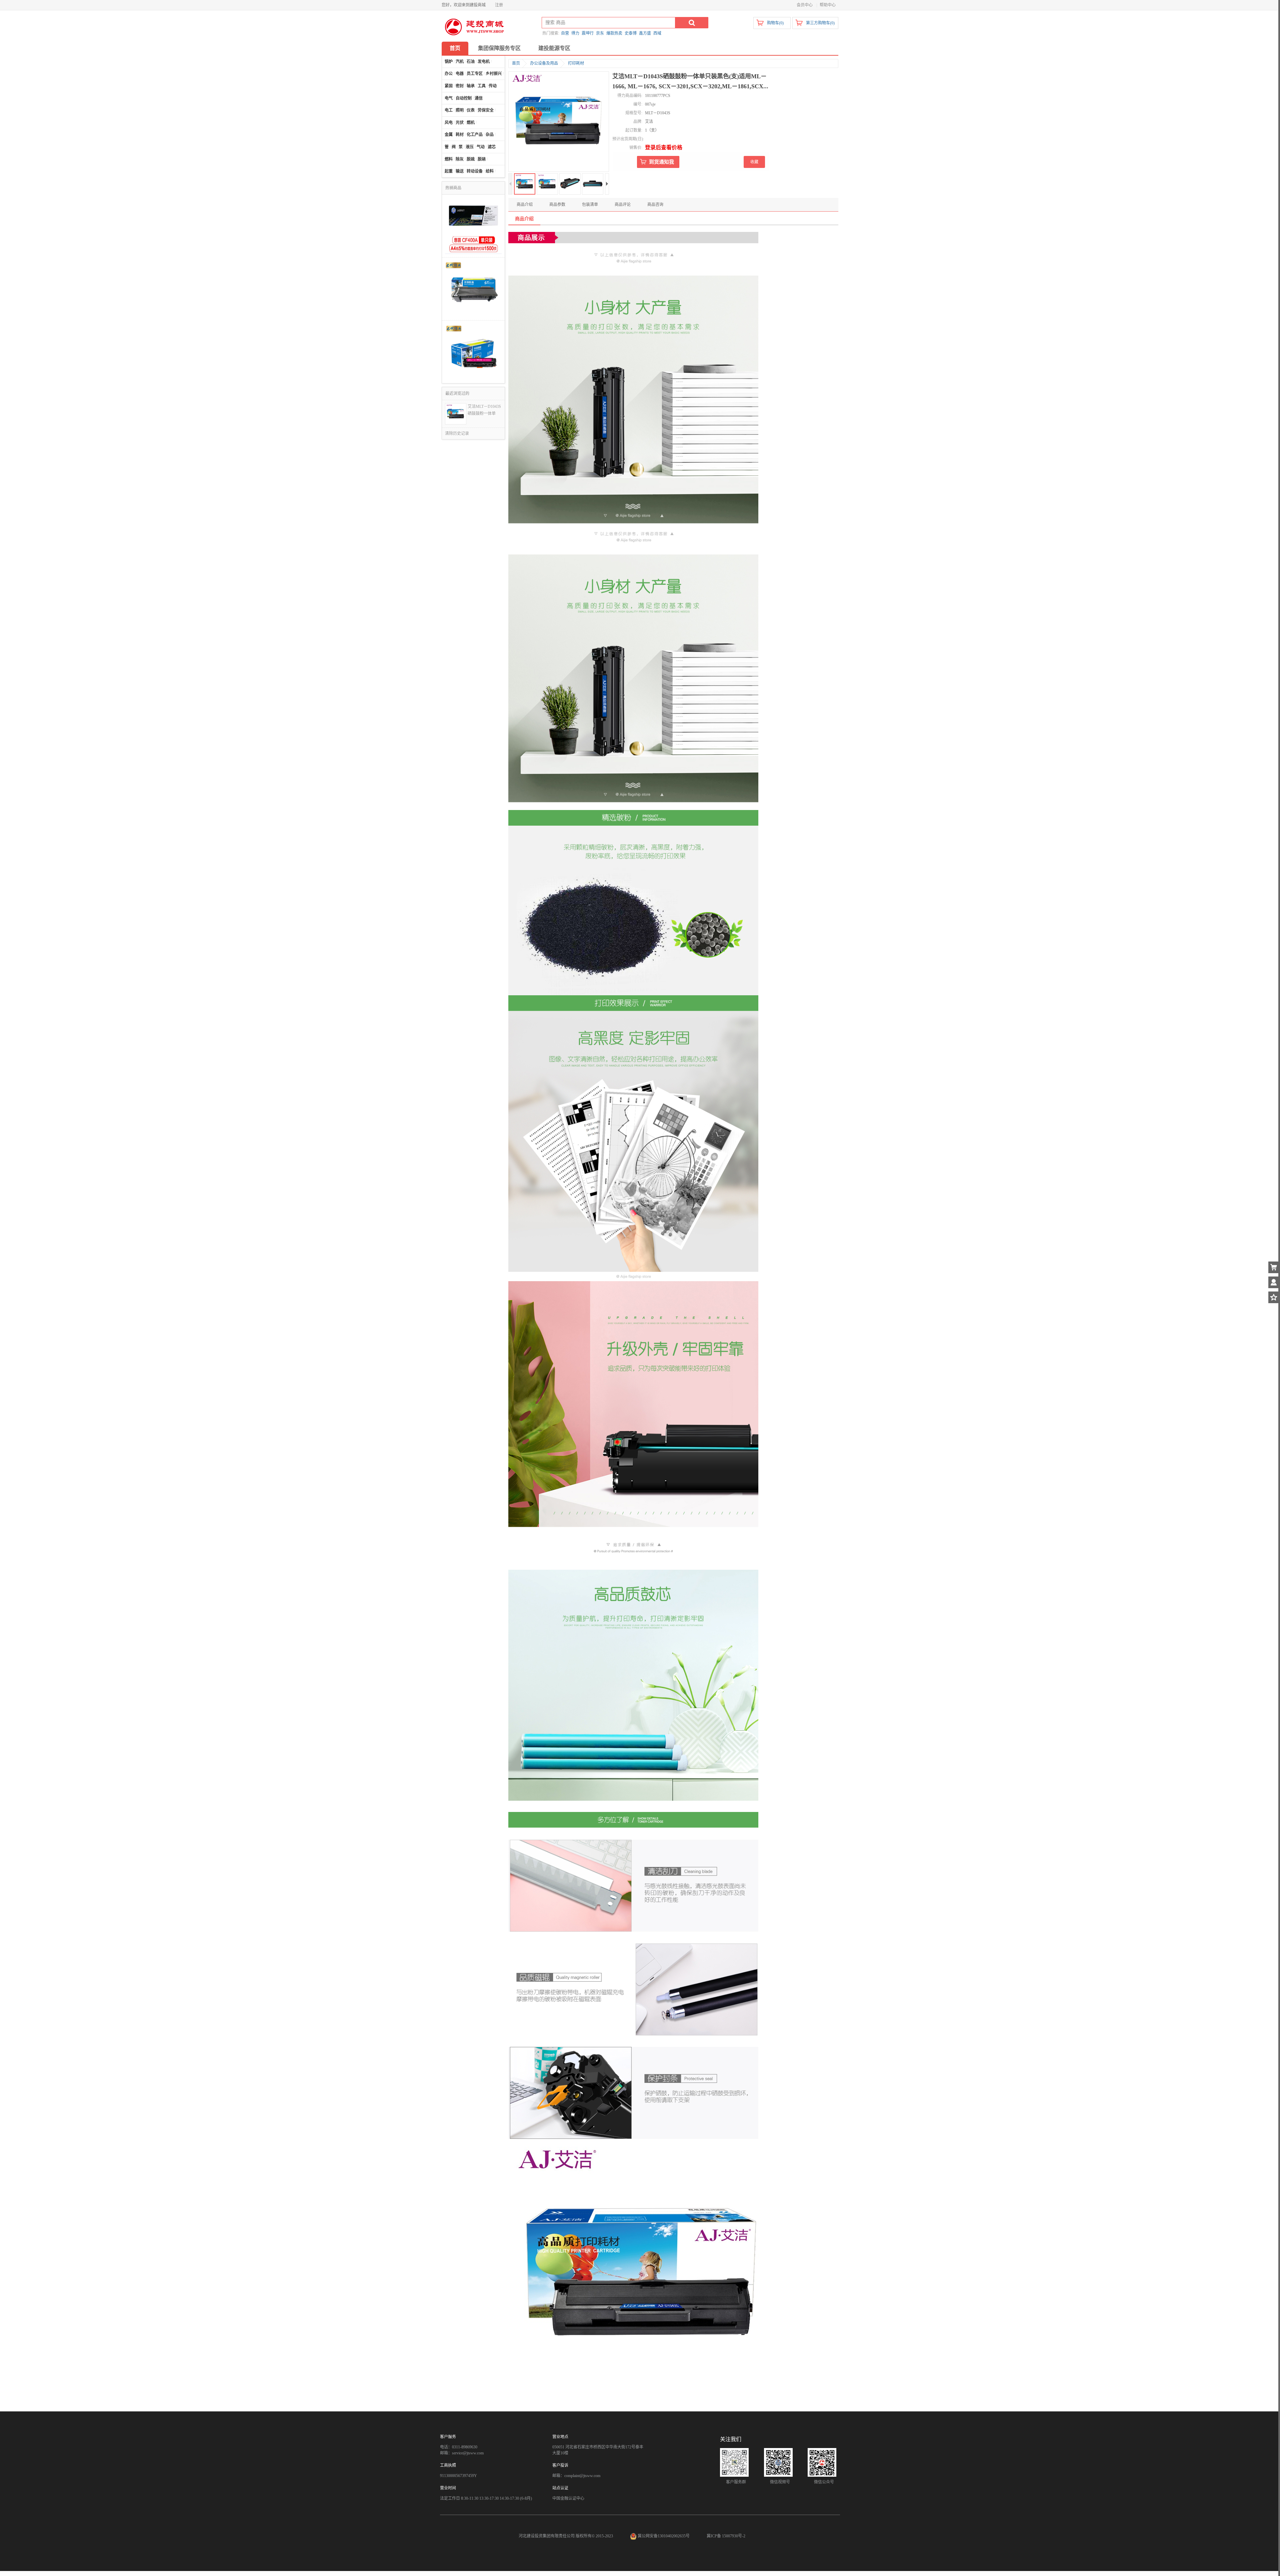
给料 (490, 171)
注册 (499, 5)
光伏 (460, 123)
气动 (481, 147)
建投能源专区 (554, 48)
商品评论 (623, 205)
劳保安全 (486, 110)
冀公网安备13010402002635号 (664, 2536)
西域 (657, 33)
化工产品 (475, 135)
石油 (471, 62)
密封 (460, 86)
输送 (460, 171)
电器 (460, 74)
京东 (600, 33)
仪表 (471, 110)
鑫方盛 (645, 33)
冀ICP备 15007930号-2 (726, 2536)
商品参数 (557, 205)
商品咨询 (655, 205)
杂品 (490, 135)
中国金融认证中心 (568, 2498)
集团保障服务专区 (499, 48)
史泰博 (631, 33)
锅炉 (449, 62)
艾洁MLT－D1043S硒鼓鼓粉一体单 (484, 410)
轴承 (471, 86)
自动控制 (464, 98)
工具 (482, 86)
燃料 (449, 159)
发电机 (484, 62)
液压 (470, 147)
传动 (493, 86)
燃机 (471, 123)
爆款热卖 (614, 33)
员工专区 (475, 74)
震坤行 (588, 33)
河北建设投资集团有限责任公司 (547, 2536)
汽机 (460, 62)
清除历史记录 (457, 433)
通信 (479, 98)
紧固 (449, 86)
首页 (455, 48)
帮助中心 (828, 5)
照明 (460, 110)
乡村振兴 (494, 74)
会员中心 (805, 5)
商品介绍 (525, 205)
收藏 (754, 162)
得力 (575, 33)
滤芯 (492, 147)
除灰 (460, 159)
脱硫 (471, 159)
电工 (449, 110)
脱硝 (482, 159)
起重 (449, 171)
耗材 (460, 135)
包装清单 (590, 205)
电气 (449, 98)
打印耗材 (576, 63)
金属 (449, 135)
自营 (565, 33)
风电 (449, 123)
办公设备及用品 (544, 63)
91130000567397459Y (458, 2476)
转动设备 (475, 171)
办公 (449, 74)
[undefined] (559, 122)
